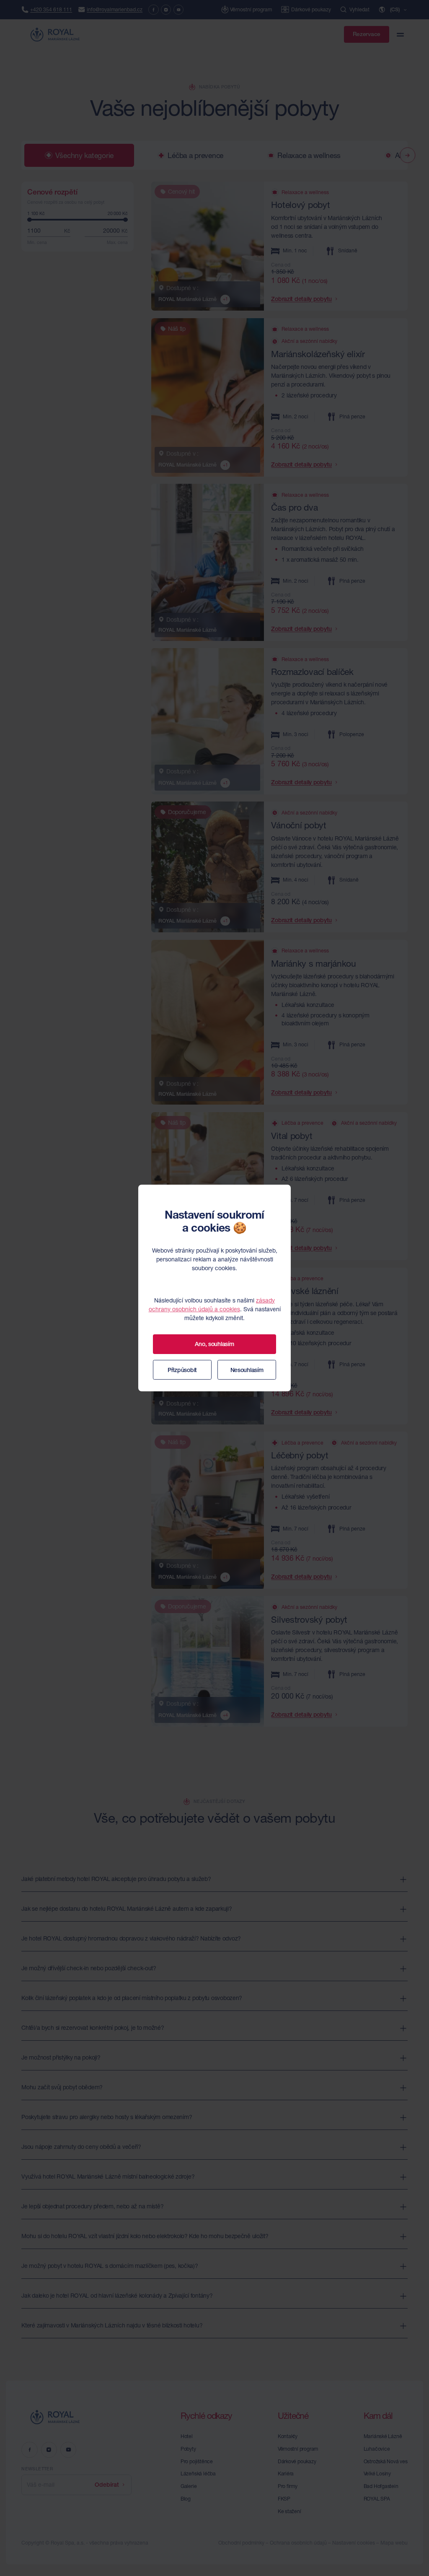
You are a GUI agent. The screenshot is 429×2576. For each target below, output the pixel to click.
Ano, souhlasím (214, 1344)
